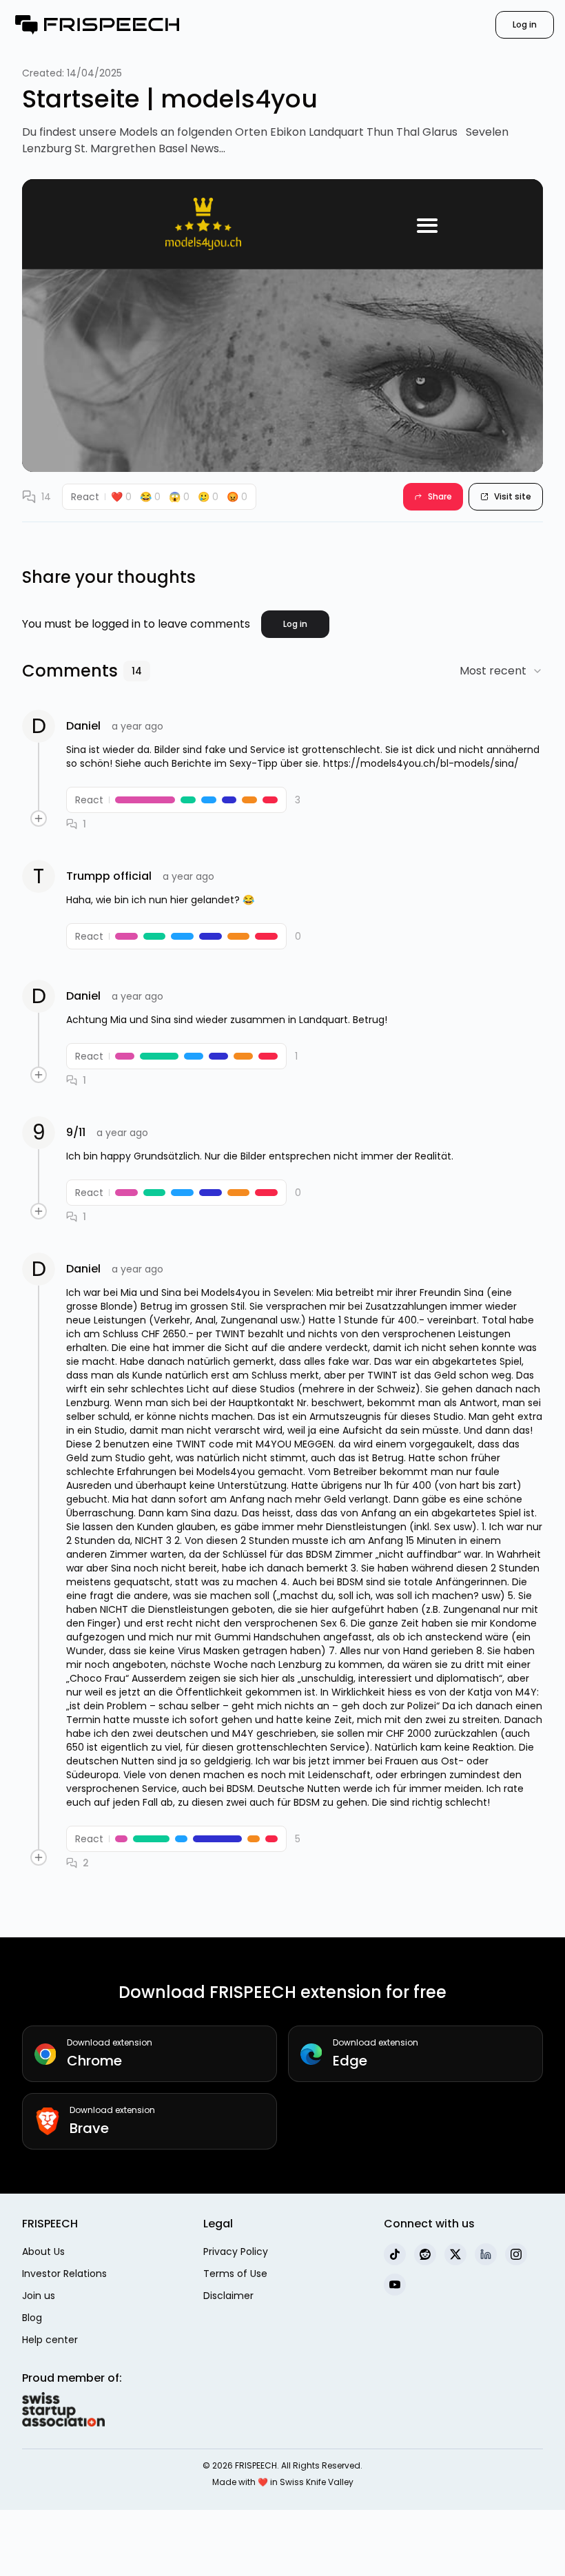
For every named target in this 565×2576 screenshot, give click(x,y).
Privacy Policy (236, 2252)
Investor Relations (64, 2274)
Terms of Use (235, 2274)
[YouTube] (395, 2285)
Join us (39, 2296)
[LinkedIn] (486, 2254)
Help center (50, 2340)
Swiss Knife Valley (317, 2482)
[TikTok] (395, 2254)
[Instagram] (516, 2254)
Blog (32, 2318)
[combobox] (501, 671)
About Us (43, 2252)
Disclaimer (228, 2296)
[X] (455, 2254)
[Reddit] (425, 2254)
